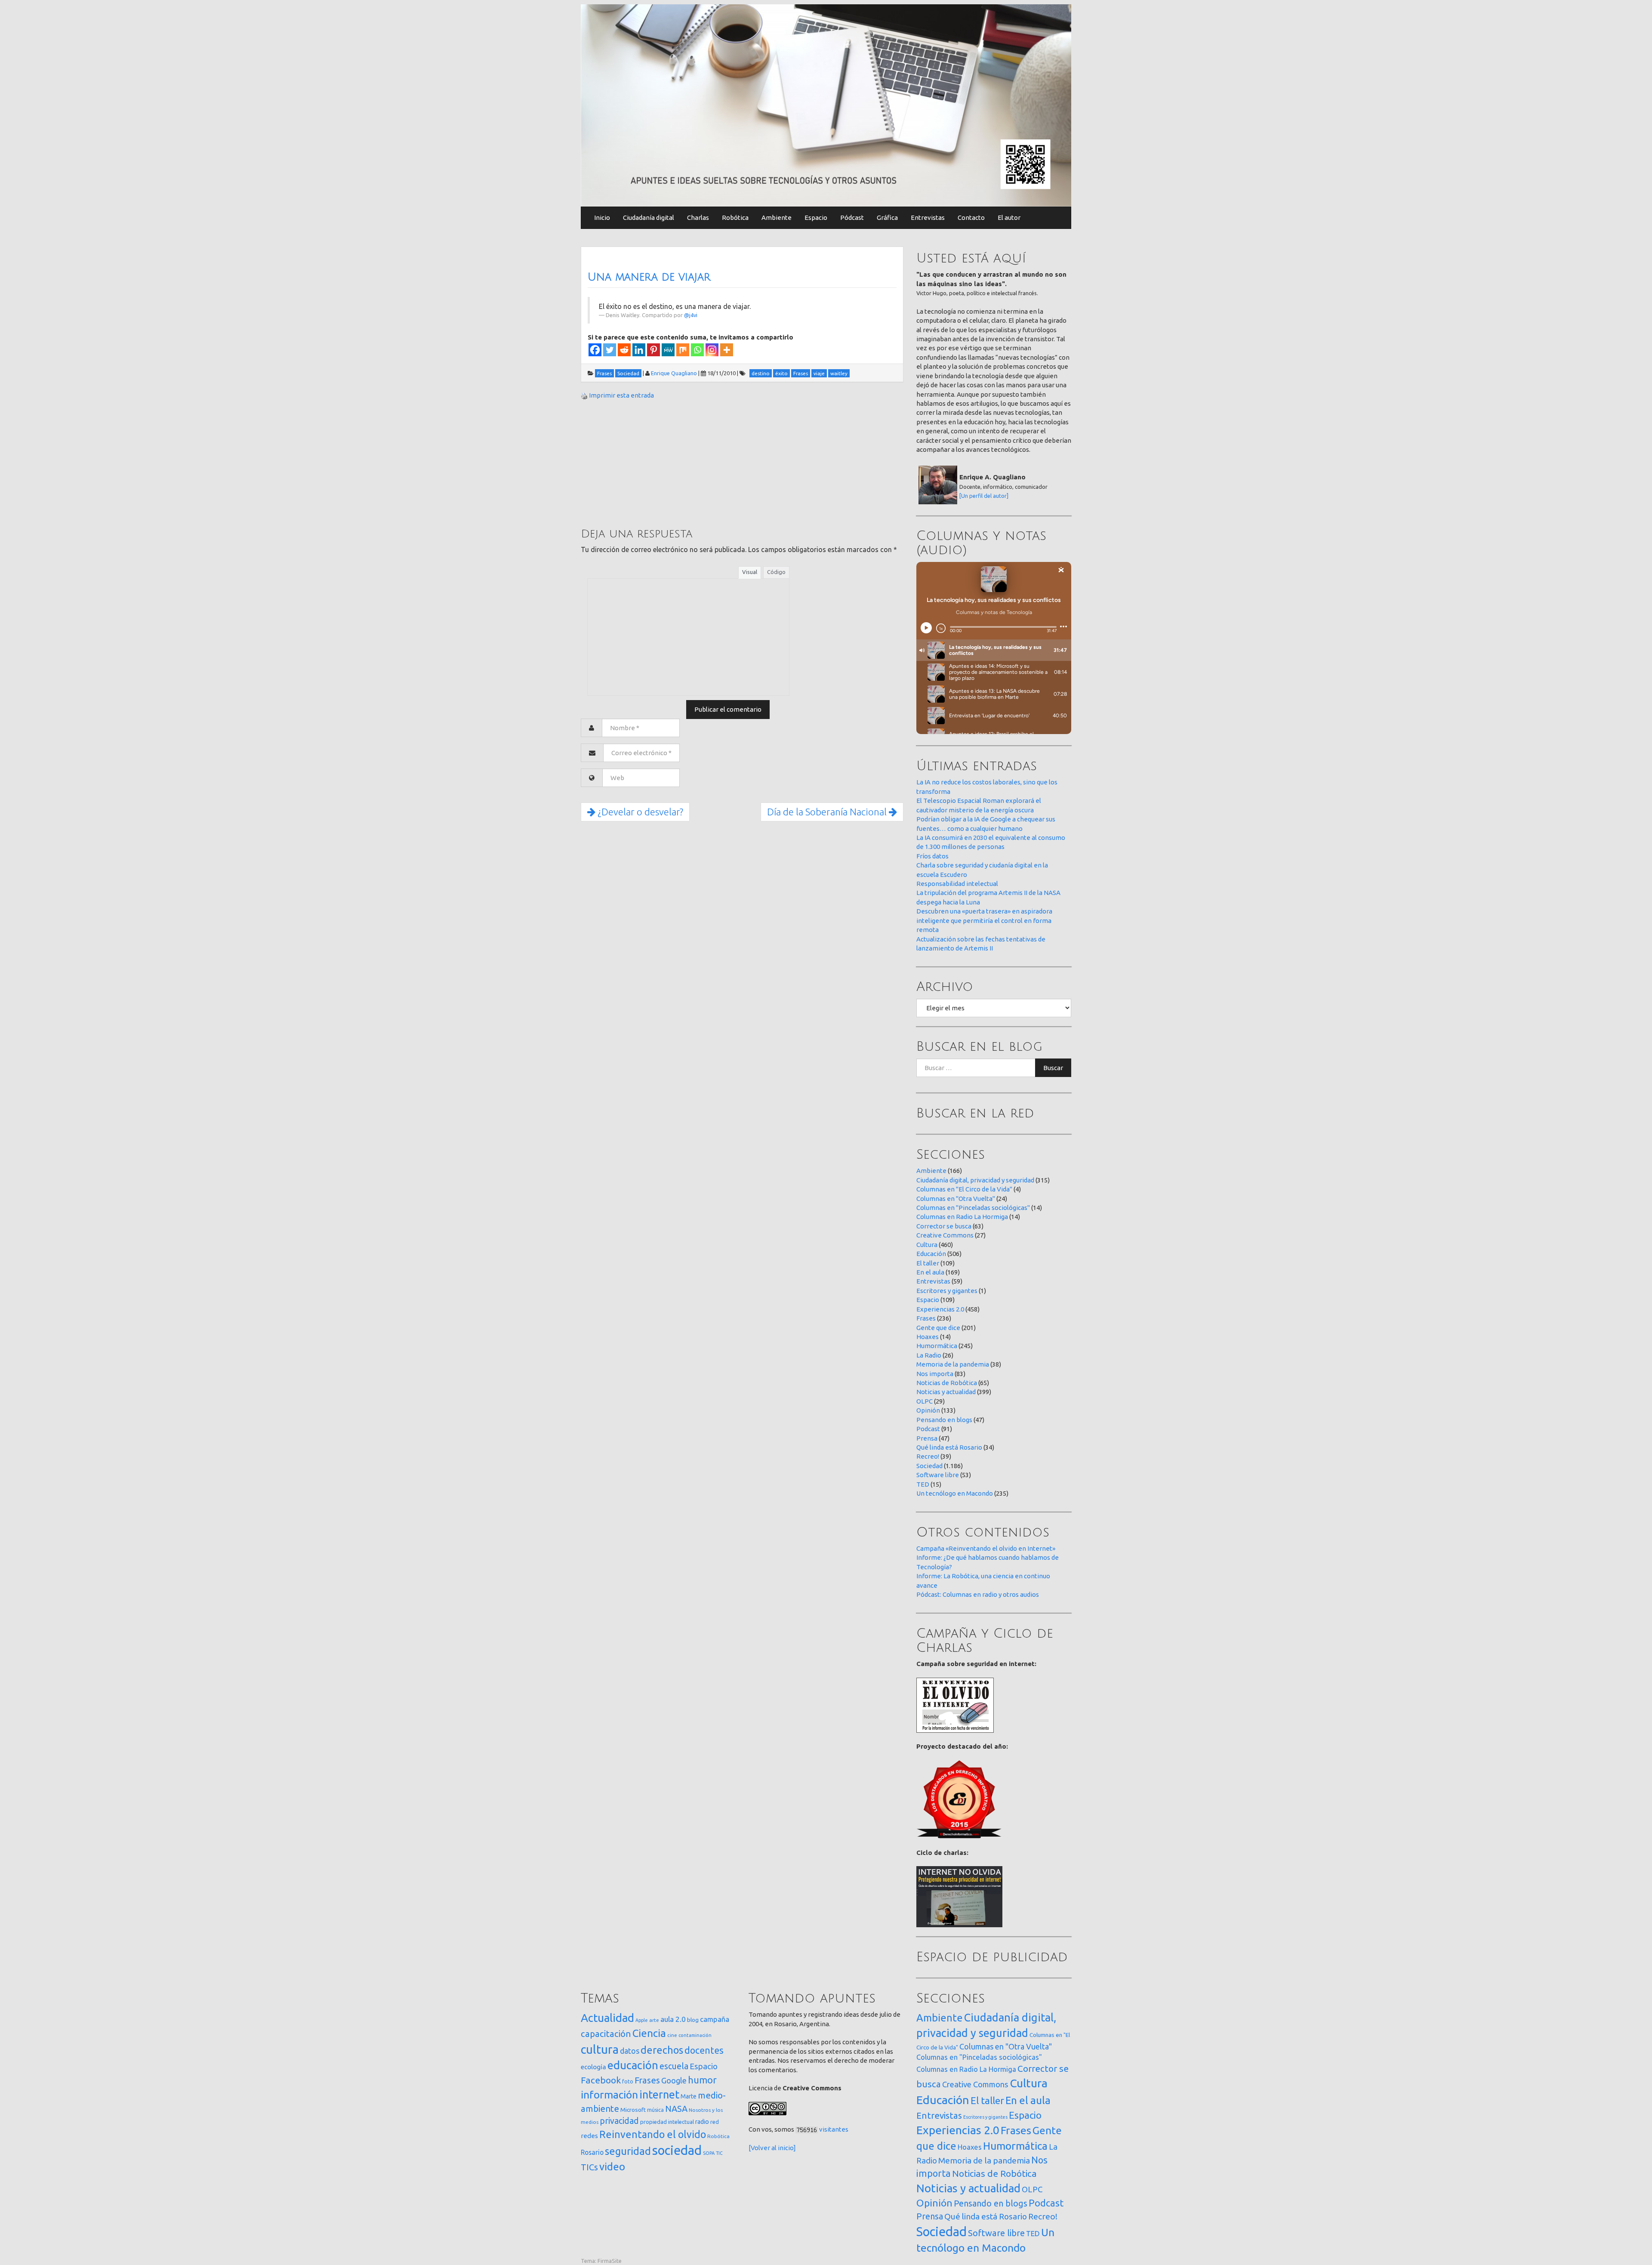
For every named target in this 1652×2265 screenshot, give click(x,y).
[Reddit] (624, 350)
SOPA (709, 2153)
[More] (727, 350)
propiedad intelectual (667, 2122)
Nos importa (935, 1374)
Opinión (928, 1410)
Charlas (698, 218)
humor (702, 2080)
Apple (642, 2020)
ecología (593, 2067)
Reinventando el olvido (653, 2134)
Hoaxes (928, 1337)
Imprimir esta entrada (621, 395)
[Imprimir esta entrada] (584, 395)
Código (776, 572)
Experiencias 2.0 (940, 1309)
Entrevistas (928, 218)
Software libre (938, 1475)
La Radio (929, 1355)
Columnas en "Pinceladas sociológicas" (973, 1208)
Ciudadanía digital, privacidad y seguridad (975, 1180)
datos (630, 2051)
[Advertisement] (645, 463)
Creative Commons (945, 1235)
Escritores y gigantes (947, 1291)
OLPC (925, 1401)
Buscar (1053, 1068)
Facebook (601, 2080)
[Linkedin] (639, 350)
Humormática (937, 1346)
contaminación (695, 2035)
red (715, 2122)
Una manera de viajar (649, 277)
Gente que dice (938, 1328)
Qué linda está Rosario (949, 1447)
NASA (676, 2109)
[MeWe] (668, 350)
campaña (715, 2019)
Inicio (602, 218)
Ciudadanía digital (649, 218)
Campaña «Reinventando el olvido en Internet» (986, 1548)
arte (654, 2020)
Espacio (816, 218)
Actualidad (607, 2018)
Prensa (927, 1438)
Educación (931, 1254)
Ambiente (777, 218)
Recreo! (928, 1456)
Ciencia (649, 2033)
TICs (589, 2167)
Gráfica (887, 218)
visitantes (834, 2129)
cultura (600, 2049)
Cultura (927, 1245)
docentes (704, 2050)
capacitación (606, 2034)
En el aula (930, 1272)
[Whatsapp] (697, 350)
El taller (928, 1263)
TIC (719, 2153)
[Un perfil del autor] (984, 496)
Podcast (928, 1429)
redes (589, 2136)
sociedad (677, 2150)
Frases (926, 1318)
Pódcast (852, 218)
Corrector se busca (944, 1226)
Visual (750, 572)
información (609, 2095)
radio (702, 2122)
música (655, 2110)
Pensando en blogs (944, 1420)
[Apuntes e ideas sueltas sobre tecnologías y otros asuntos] (826, 105)
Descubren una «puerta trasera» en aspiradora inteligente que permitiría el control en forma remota (984, 920)
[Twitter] (610, 350)
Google (674, 2080)
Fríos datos (932, 856)
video (612, 2167)
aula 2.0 (673, 2019)
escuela (674, 2066)
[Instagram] (712, 350)
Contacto (971, 218)
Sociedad (929, 1466)
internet (659, 2094)
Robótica (735, 218)
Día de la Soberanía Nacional (828, 812)
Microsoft (633, 2110)
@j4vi (691, 315)
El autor (1009, 218)
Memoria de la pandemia (953, 1364)
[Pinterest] (653, 350)
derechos (662, 2050)
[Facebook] (595, 350)
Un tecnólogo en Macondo (955, 1493)
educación (633, 2065)
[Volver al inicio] (772, 2148)
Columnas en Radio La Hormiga (962, 1217)
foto (628, 2081)
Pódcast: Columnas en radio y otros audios (978, 1594)
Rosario (592, 2152)
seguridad (628, 2151)
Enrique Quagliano (674, 373)
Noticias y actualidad (946, 1392)
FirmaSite (610, 2261)
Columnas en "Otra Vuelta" (956, 1199)
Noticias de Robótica (947, 1383)
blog (693, 2020)
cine (672, 2035)
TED (923, 1484)
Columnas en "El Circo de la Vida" (964, 1189)
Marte (689, 2096)
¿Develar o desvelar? (639, 812)
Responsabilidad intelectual (957, 884)
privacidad (619, 2121)
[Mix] (683, 350)
